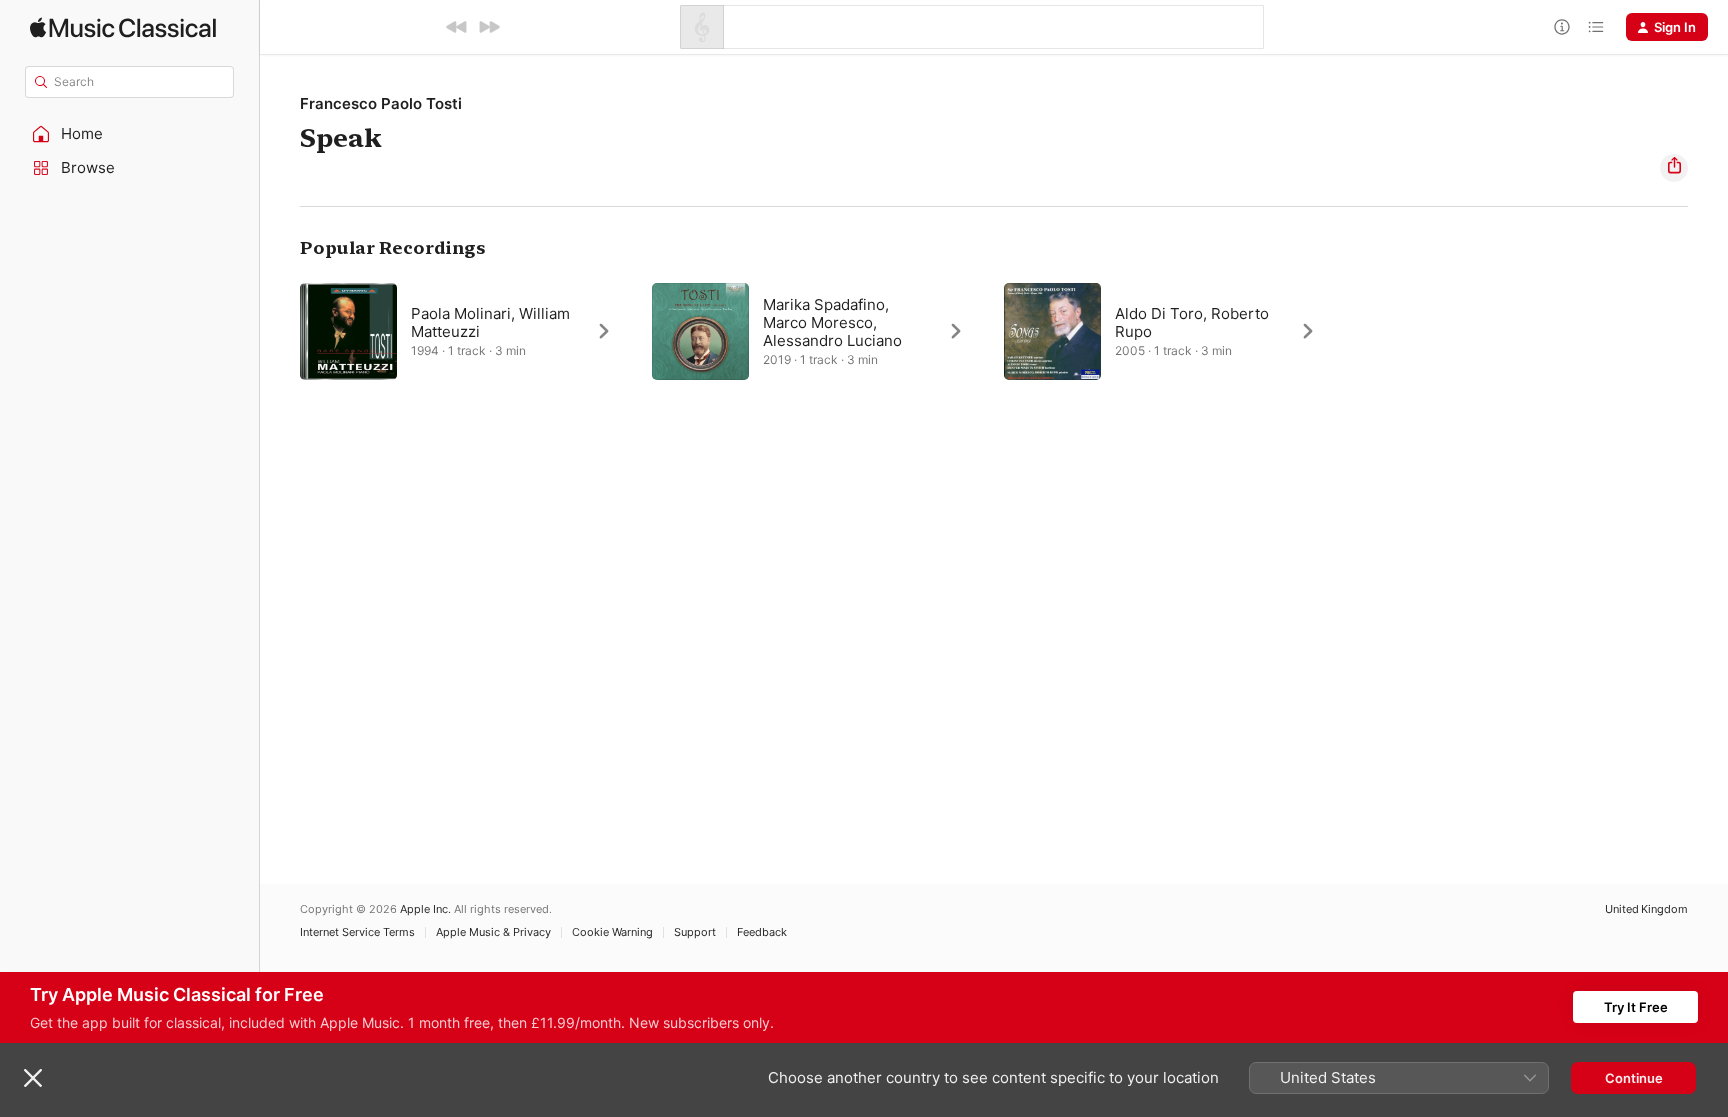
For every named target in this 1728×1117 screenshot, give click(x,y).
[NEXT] (489, 27)
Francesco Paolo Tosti (381, 103)
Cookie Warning (612, 932)
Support (695, 932)
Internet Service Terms (357, 932)
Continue (1634, 1078)
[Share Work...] (1674, 168)
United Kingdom (1646, 909)
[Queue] (1596, 27)
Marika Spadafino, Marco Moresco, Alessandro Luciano (832, 322)
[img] (123, 27)
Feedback (762, 932)
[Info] (1562, 27)
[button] (130, 134)
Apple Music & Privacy (493, 932)
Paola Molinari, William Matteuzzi (490, 322)
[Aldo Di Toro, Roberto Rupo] (1170, 331)
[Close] (33, 1078)
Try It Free (1636, 1007)
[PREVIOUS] (457, 27)
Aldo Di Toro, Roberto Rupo (1192, 322)
